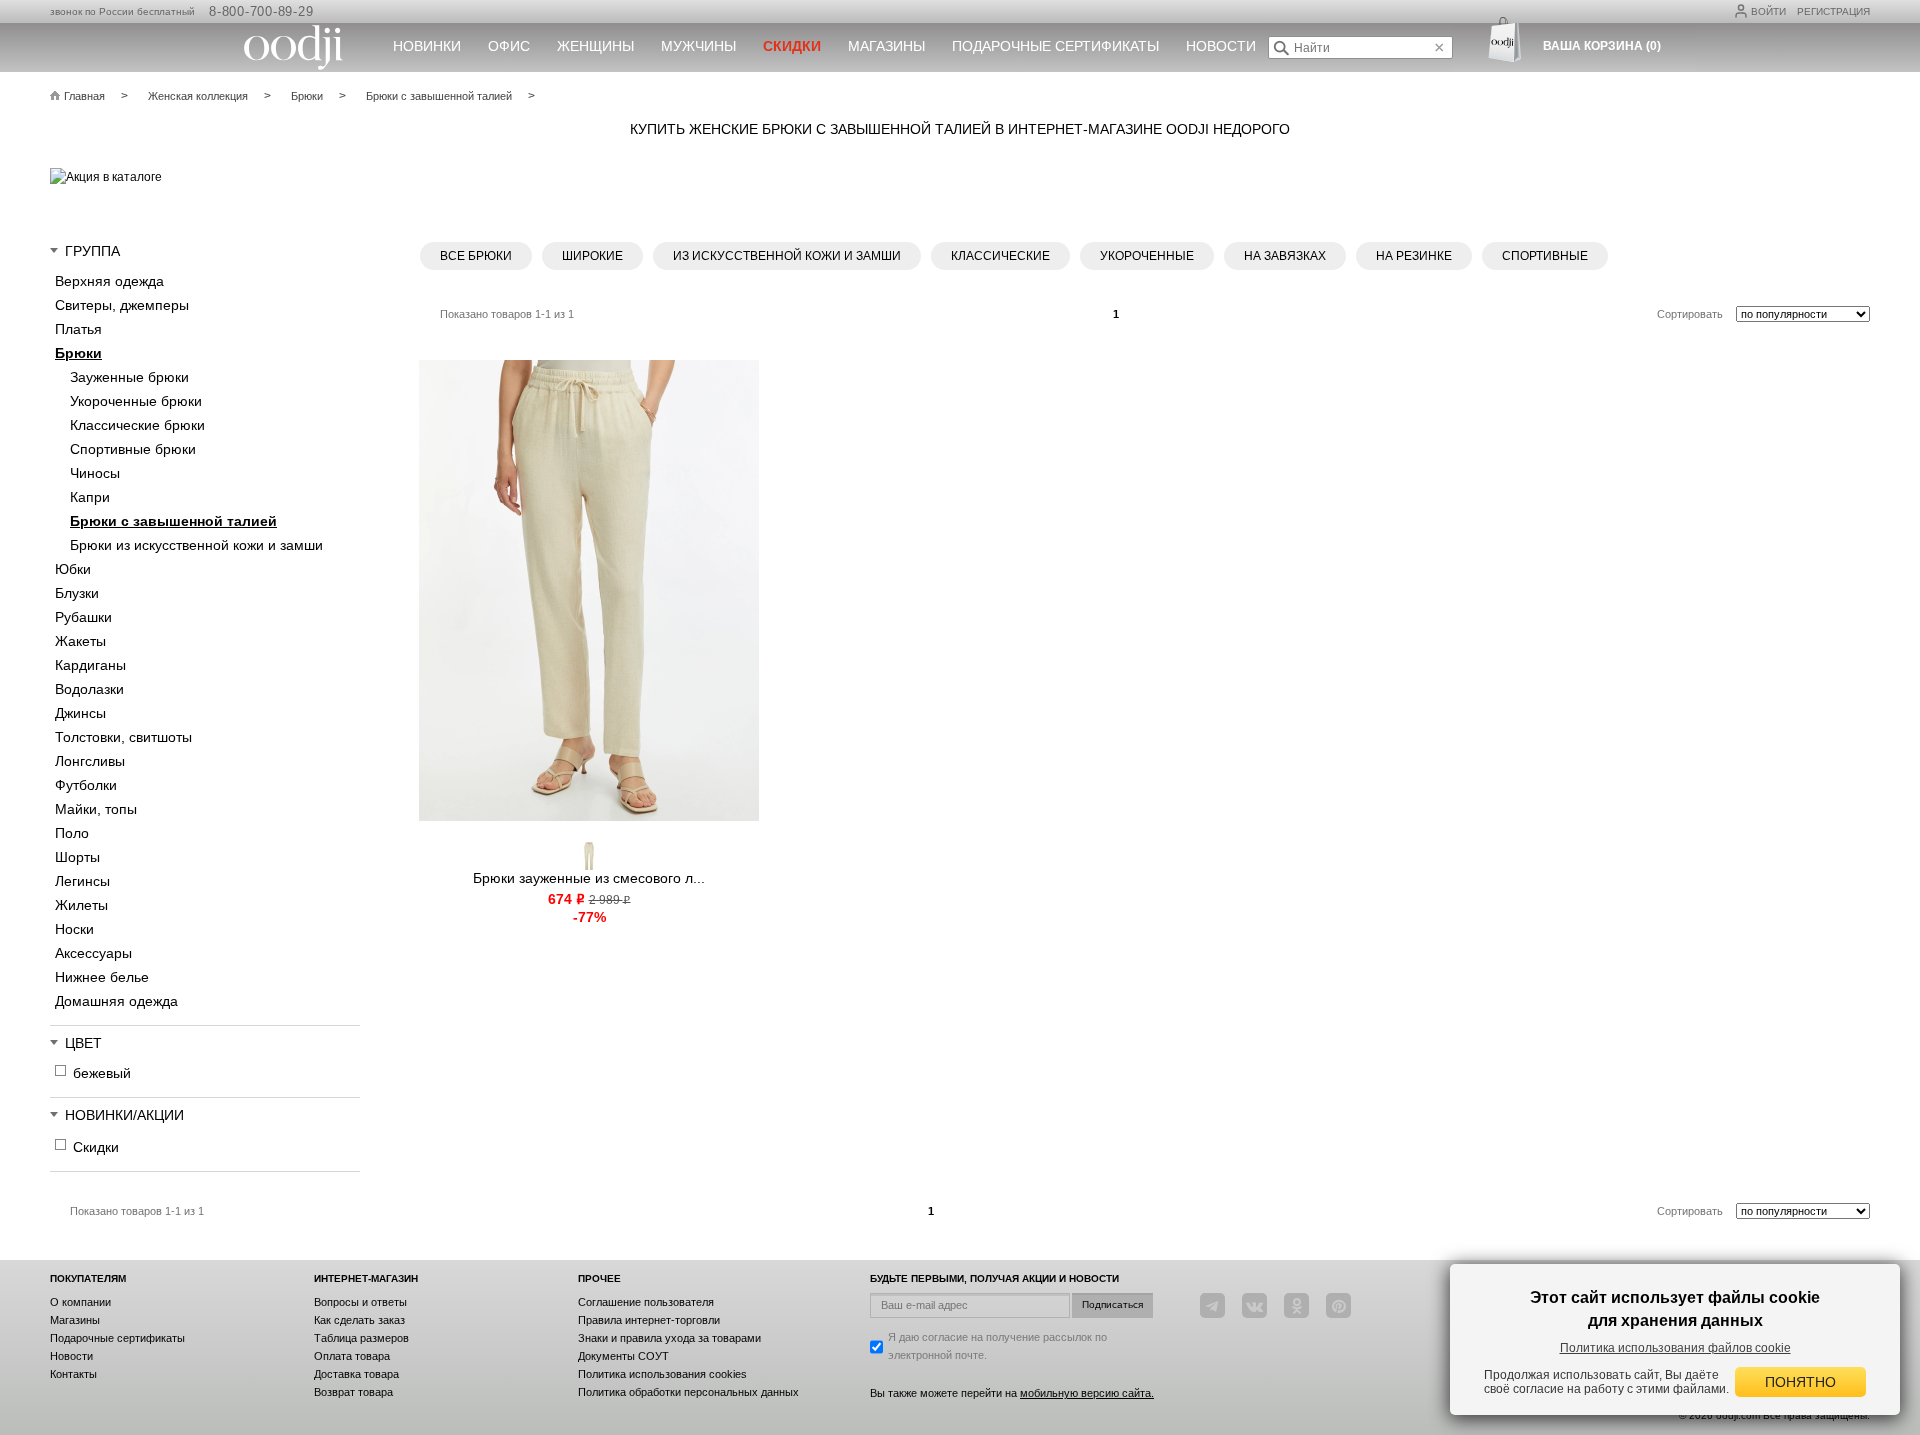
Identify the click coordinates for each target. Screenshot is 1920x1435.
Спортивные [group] (1545, 256)
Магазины (886, 46)
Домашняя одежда (116, 1001)
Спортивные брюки (133, 449)
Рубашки (83, 617)
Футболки (86, 785)
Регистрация (1833, 11)
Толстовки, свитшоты (123, 737)
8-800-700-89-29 (261, 11)
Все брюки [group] (476, 256)
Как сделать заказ (359, 1320)
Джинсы (80, 713)
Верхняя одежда (109, 281)
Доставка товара (356, 1374)
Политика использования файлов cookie (1675, 1348)
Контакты (73, 1374)
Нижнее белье (102, 977)
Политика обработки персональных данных (688, 1392)
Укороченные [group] (1147, 256)
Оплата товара (352, 1356)
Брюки (78, 353)
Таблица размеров (361, 1338)
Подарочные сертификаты (1055, 46)
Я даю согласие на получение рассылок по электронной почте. (997, 1346)
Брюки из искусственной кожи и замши (196, 545)
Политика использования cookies (662, 1374)
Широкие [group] (592, 256)
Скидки (96, 1147)
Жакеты (80, 641)
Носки (74, 929)
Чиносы (95, 473)
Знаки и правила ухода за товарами (669, 1338)
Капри (90, 497)
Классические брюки (137, 425)
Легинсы (82, 881)
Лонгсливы (90, 761)
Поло (72, 833)
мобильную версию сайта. (1087, 1393)
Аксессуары (93, 953)
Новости (1221, 46)
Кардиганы (90, 665)
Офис (509, 46)
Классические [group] (1000, 256)
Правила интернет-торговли (649, 1320)
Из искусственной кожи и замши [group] (787, 256)
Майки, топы (96, 809)
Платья (78, 329)
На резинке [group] (1414, 256)
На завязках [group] (1285, 256)
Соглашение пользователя (646, 1302)
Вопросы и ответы (360, 1302)
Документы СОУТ (623, 1356)
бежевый (102, 1073)
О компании (80, 1302)
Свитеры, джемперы (122, 305)
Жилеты (81, 905)
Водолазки (89, 689)
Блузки (77, 593)
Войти (1768, 11)
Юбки (73, 569)
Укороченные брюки (136, 401)
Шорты (77, 857)
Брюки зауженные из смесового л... (589, 878)
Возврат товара (353, 1392)
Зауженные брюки (129, 377)
